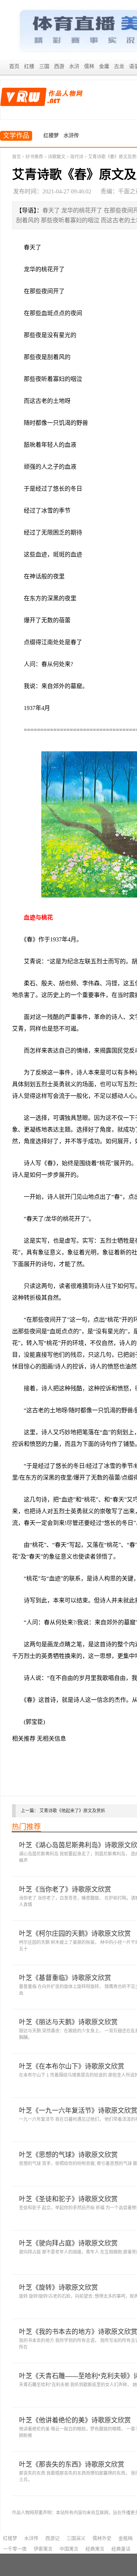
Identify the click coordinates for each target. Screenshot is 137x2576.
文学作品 (16, 136)
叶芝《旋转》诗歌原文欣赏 (58, 2288)
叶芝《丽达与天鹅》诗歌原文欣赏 (68, 2022)
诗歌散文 (57, 157)
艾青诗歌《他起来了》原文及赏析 (72, 1811)
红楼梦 (51, 135)
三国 (44, 66)
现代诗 (77, 157)
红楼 (29, 66)
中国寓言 (69, 2549)
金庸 (104, 66)
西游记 (52, 2538)
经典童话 (121, 2549)
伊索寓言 (43, 2549)
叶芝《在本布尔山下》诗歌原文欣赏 (72, 2066)
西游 (59, 66)
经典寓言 (95, 2549)
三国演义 (76, 2538)
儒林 (89, 66)
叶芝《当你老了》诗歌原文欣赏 (65, 1889)
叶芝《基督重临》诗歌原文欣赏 (65, 1978)
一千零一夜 (15, 2549)
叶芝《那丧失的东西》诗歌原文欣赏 (72, 2464)
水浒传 (71, 135)
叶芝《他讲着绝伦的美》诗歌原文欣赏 (75, 2420)
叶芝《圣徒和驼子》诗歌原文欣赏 (68, 2199)
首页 (14, 66)
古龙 (119, 66)
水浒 (74, 66)
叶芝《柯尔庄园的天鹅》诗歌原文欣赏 (75, 1934)
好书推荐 (34, 157)
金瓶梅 (125, 2538)
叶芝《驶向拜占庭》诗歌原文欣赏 (68, 2243)
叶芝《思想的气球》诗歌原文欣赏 (68, 2155)
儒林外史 (102, 2538)
